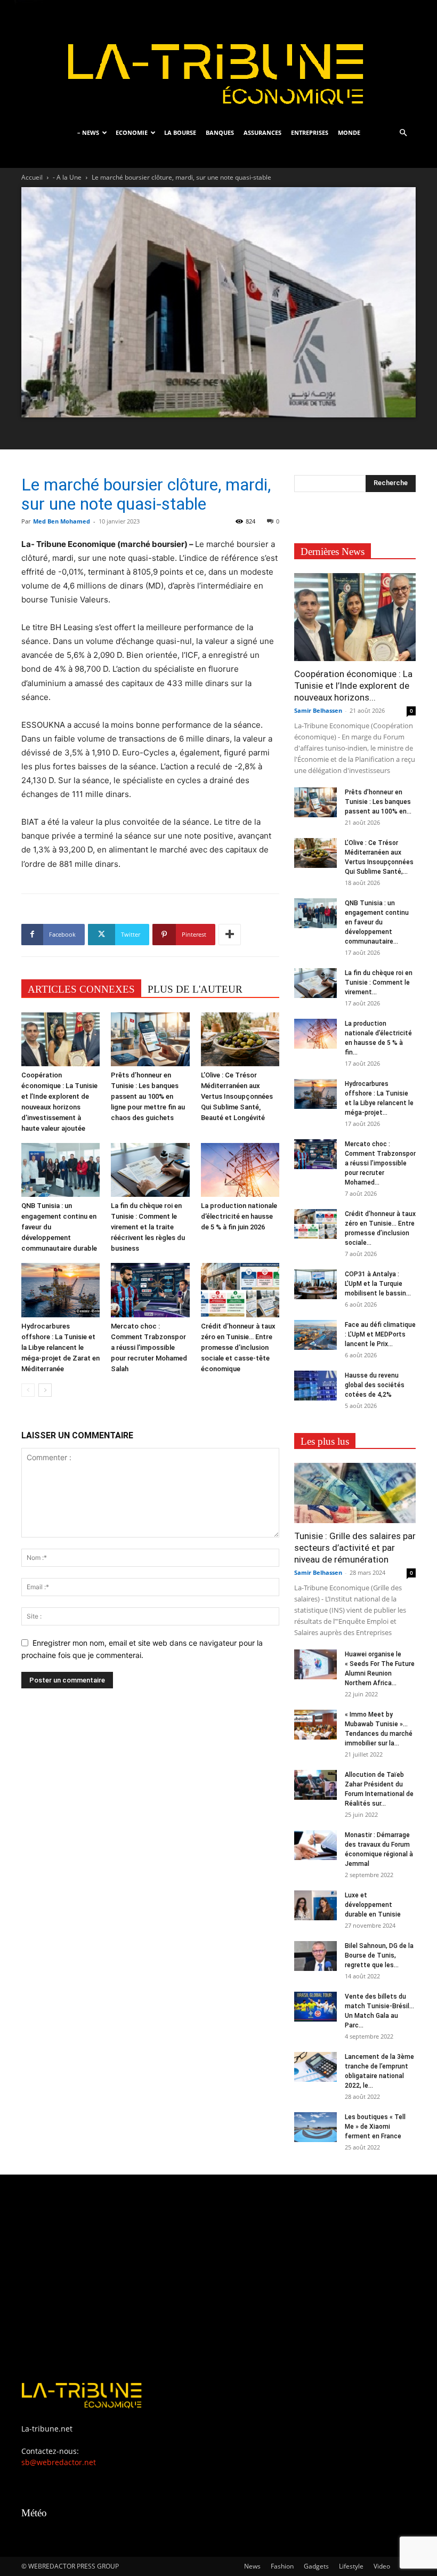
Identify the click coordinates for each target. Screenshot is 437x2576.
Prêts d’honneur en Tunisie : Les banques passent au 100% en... (378, 802)
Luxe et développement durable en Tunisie (373, 1905)
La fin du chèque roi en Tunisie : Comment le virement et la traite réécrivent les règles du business (148, 1227)
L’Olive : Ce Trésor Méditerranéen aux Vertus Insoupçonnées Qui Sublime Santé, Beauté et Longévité (237, 1096)
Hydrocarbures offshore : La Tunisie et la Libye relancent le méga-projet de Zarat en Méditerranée (60, 1347)
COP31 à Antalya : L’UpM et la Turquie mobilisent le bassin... (378, 1284)
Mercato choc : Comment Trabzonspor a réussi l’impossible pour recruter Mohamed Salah (149, 1347)
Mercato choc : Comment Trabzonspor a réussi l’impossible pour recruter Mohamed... (380, 1163)
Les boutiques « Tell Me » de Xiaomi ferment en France (375, 2127)
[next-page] (45, 1390)
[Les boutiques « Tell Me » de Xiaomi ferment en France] (315, 2127)
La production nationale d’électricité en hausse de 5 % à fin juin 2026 (239, 1216)
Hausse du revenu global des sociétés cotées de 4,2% (375, 1385)
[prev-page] (28, 1390)
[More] (230, 935)
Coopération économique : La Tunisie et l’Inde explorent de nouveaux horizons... (353, 686)
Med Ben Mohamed (62, 521)
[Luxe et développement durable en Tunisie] (315, 1905)
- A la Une (67, 177)
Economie (132, 132)
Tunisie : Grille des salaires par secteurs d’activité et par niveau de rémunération (355, 1548)
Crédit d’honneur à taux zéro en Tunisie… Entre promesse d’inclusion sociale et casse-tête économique (238, 1347)
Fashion (282, 2566)
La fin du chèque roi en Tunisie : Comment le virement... (379, 983)
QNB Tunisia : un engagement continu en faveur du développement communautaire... (377, 922)
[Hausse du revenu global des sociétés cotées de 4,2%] (315, 1386)
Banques (220, 132)
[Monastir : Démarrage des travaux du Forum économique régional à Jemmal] (315, 1845)
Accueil (32, 177)
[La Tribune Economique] (218, 60)
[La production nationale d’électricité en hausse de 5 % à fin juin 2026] (240, 1170)
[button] (403, 133)
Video (382, 2566)
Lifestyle (351, 2566)
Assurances (262, 132)
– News (88, 132)
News (252, 2566)
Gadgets (316, 2566)
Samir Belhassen (318, 710)
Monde (349, 132)
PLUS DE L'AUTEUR (195, 989)
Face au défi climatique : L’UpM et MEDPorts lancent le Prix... (380, 1334)
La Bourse (180, 132)
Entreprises (310, 132)
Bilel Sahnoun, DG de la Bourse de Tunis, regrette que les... (379, 1955)
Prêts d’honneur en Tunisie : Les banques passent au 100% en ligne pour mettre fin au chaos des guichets (148, 1096)
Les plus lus (325, 1441)
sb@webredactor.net (59, 2462)
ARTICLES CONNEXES (81, 989)
